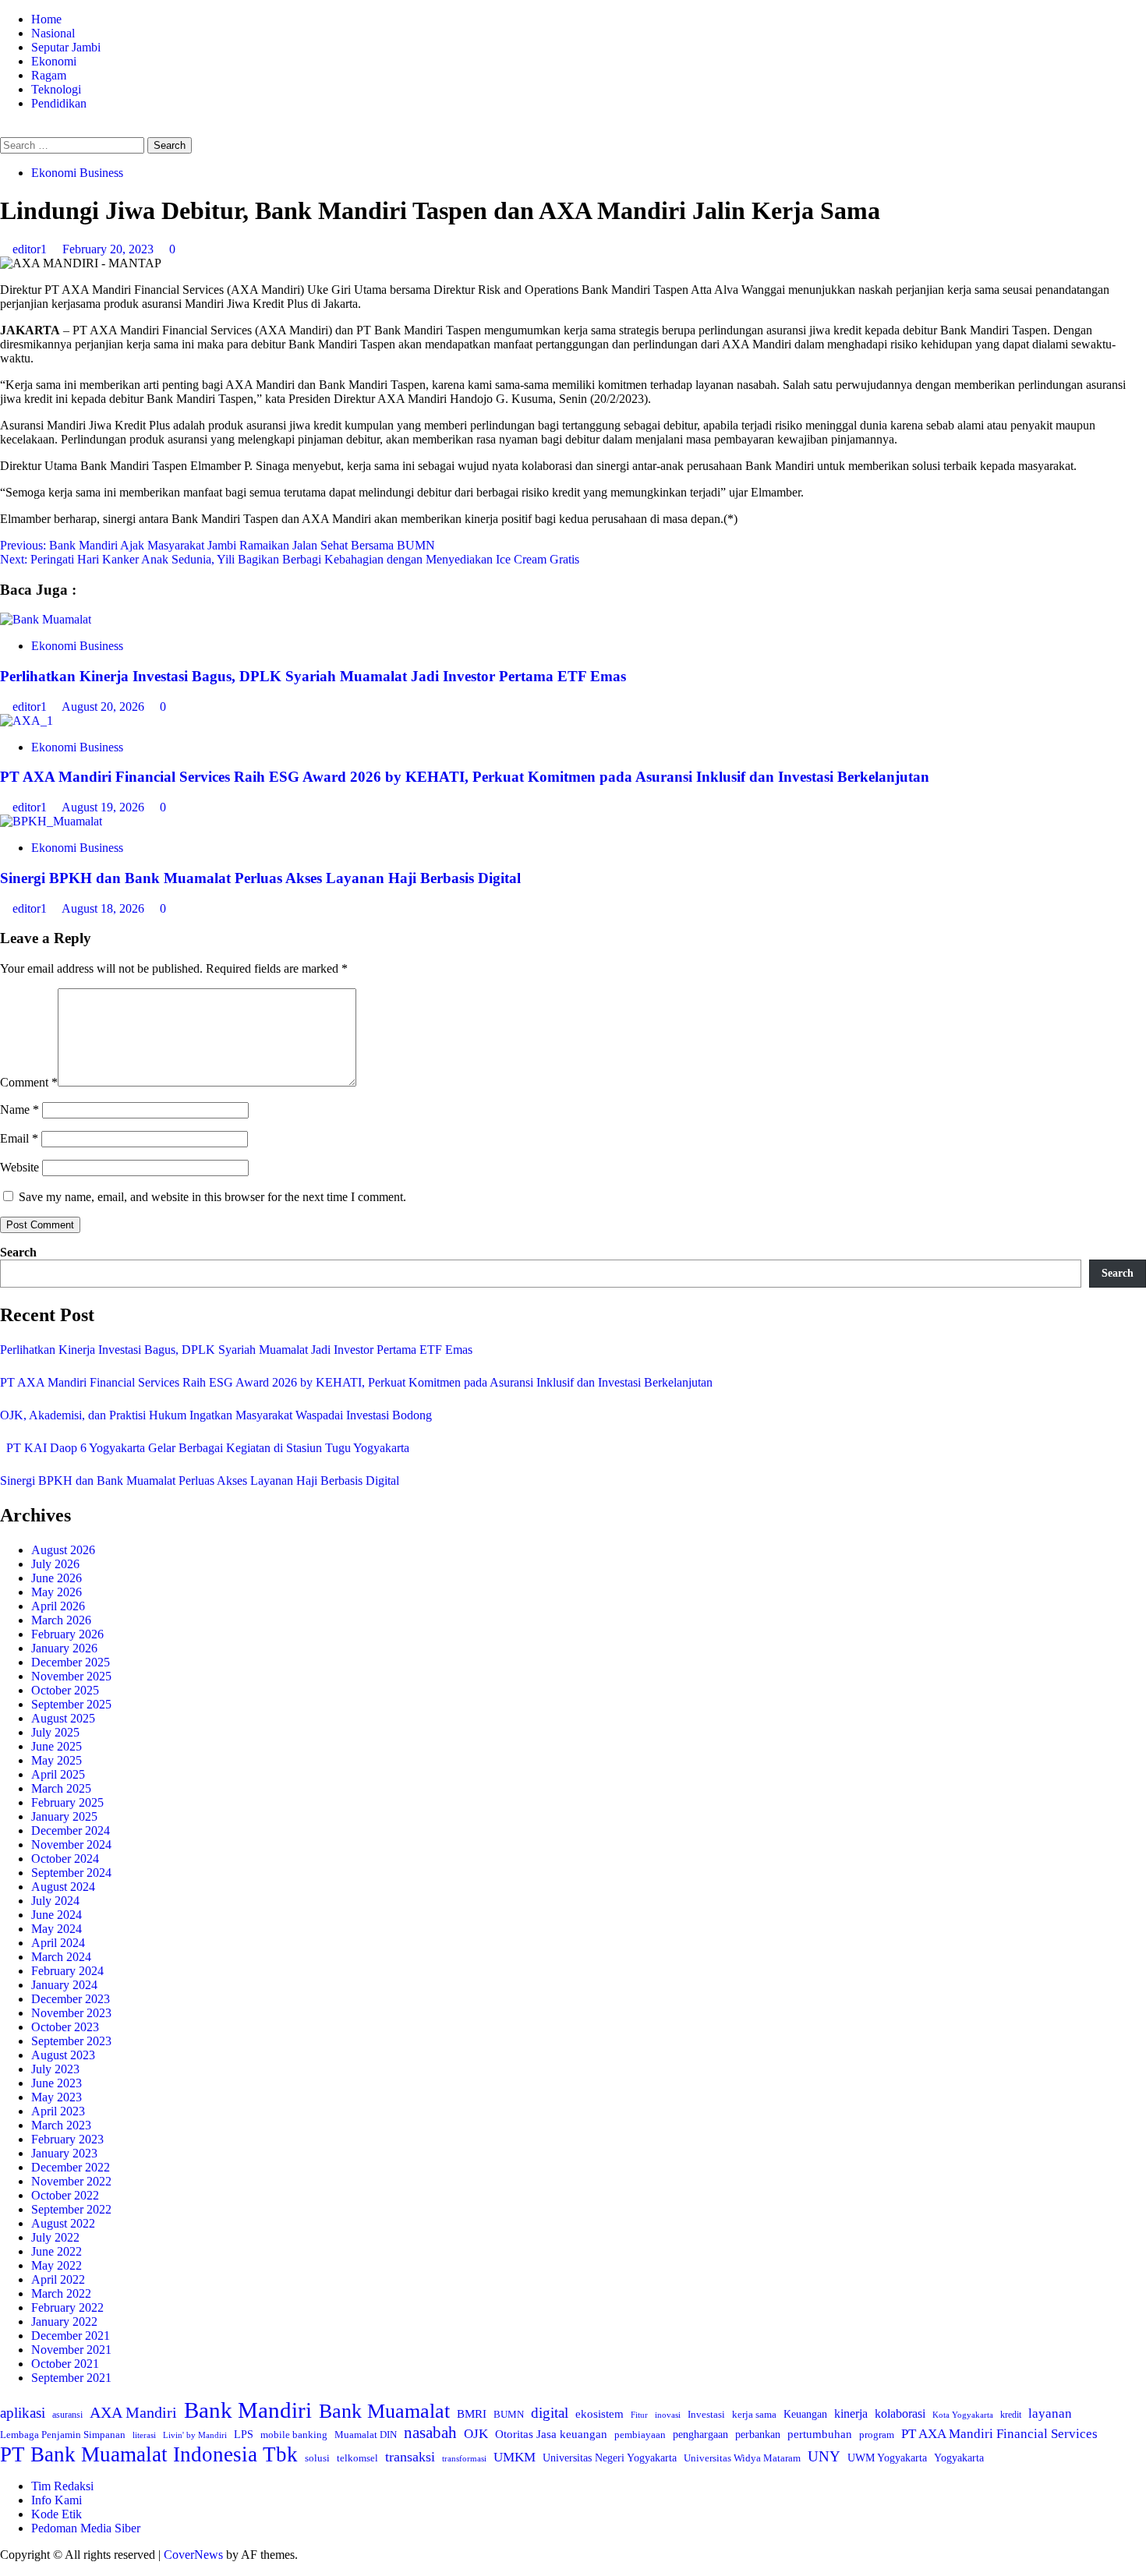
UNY (824, 2456)
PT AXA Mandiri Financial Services (999, 2434)
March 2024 (61, 1957)
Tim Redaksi (62, 2486)
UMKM (515, 2457)
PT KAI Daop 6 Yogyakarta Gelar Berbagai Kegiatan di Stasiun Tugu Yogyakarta (205, 1448)
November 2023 (71, 2013)
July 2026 (55, 1564)
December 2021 (71, 2336)
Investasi (706, 2414)
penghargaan (700, 2435)
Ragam (49, 75)
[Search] (5, 130)
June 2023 (57, 2083)
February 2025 (67, 1802)
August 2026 (63, 1550)
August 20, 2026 (104, 707)
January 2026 (64, 1648)
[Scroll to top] (5, 2569)
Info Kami (57, 2500)
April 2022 (58, 2279)
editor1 (31, 249)
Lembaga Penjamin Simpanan (63, 2435)
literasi (144, 2435)
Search (18, 1252)
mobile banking (294, 2435)
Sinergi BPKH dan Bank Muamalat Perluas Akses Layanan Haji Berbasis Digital (260, 878)
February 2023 (67, 2139)
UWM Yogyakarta (887, 2458)
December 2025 (71, 1662)
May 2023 (57, 2097)
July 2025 (55, 1732)
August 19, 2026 (104, 807)
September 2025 (71, 1704)
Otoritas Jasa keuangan (551, 2434)
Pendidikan (59, 103)
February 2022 (67, 2307)
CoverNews (193, 2555)
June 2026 (57, 1578)
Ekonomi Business (77, 173)
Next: (290, 559)
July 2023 (55, 2069)
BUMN (509, 2414)
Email (19, 1138)
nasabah (430, 2433)
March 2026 (61, 1620)
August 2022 (63, 2223)
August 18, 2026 (104, 908)
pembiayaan (640, 2435)
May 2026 (57, 1592)
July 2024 (55, 1901)
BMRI (472, 2414)
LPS (244, 2435)
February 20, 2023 (110, 249)
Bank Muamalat (384, 2411)
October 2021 (65, 2364)
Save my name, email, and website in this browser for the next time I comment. (212, 1197)
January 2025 (64, 1816)
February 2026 (67, 1634)
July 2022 (55, 2237)
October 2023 (65, 2027)
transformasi (464, 2458)
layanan (1050, 2413)
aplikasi (23, 2413)
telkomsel (357, 2458)
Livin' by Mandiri (195, 2435)
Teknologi (56, 89)
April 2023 (58, 2111)
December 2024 (71, 1830)
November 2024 (71, 1845)
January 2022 (64, 2322)
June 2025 (57, 1746)
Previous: (218, 545)
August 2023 (63, 2055)
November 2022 (71, 2181)
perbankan (758, 2434)
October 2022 (65, 2195)
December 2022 (71, 2167)
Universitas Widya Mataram (742, 2458)
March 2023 (61, 2125)
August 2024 (63, 1887)
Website (19, 1167)
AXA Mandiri (133, 2412)
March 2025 (61, 1788)
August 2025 (63, 1718)
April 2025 (58, 1774)
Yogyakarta (959, 2458)
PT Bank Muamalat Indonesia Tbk (149, 2454)
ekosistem (600, 2414)
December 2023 (71, 1999)
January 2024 (64, 1985)
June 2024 (57, 1915)
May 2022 (57, 2265)
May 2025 (57, 1760)
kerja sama (754, 2414)
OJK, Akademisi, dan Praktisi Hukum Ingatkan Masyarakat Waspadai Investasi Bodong (216, 1415)
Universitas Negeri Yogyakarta (610, 2458)
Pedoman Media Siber (86, 2528)
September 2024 (71, 1873)
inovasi (668, 2415)
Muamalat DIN (366, 2435)
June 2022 (57, 2251)
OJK (476, 2434)
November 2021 (71, 2350)
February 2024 (67, 1971)
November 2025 (71, 1676)
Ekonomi (54, 61)
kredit (1011, 2415)
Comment (29, 1082)
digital (550, 2413)
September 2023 (71, 2041)
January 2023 (64, 2153)
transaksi (410, 2457)
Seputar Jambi (66, 47)
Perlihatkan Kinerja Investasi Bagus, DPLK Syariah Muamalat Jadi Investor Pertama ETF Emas (313, 676)
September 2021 (71, 2378)
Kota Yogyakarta (963, 2415)
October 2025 (65, 1690)
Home (46, 19)
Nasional (53, 33)
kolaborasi (900, 2414)
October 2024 (65, 1859)
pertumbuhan (820, 2434)
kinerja (851, 2413)
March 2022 (61, 2293)
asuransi (67, 2415)
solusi (317, 2458)
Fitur (639, 2415)
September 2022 (71, 2209)
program (877, 2435)
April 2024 (58, 1943)
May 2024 (57, 1929)
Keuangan (805, 2414)
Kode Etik (57, 2514)
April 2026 (58, 1606)
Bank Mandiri (248, 2410)
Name (19, 1110)
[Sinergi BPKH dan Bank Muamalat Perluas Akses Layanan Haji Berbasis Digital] (51, 821)
